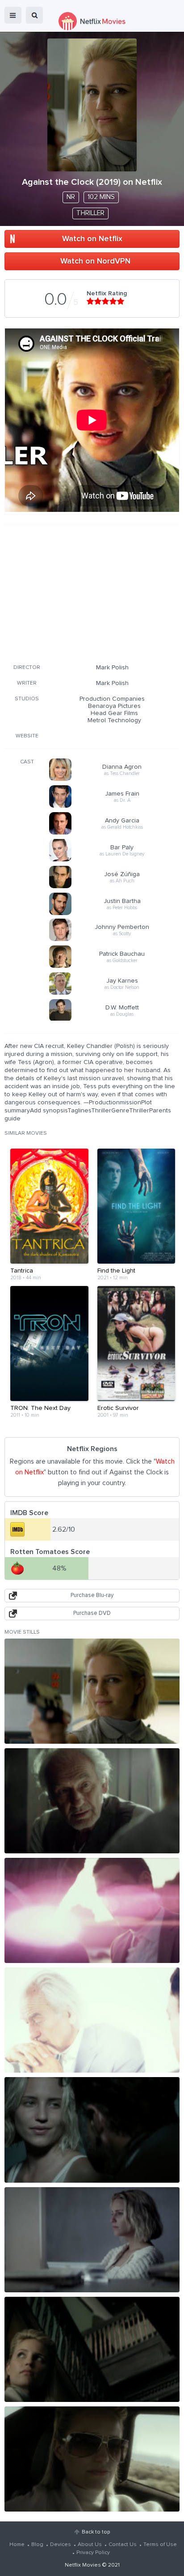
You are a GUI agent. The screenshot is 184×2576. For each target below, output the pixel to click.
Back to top (96, 2532)
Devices (61, 2545)
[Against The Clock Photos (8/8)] (92, 2459)
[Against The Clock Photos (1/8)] (92, 1691)
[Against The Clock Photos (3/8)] (92, 1910)
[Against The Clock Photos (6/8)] (92, 2240)
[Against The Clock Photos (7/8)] (92, 2349)
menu (13, 15)
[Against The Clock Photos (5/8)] (92, 2130)
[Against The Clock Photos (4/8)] (92, 2020)
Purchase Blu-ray (92, 1595)
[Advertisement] (92, 592)
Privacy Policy (93, 2553)
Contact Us (123, 2545)
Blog (37, 2545)
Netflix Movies (83, 2565)
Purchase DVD (92, 1613)
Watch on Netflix (92, 239)
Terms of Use (160, 2545)
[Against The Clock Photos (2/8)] (92, 1801)
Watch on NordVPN (95, 261)
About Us (90, 2545)
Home (17, 2545)
